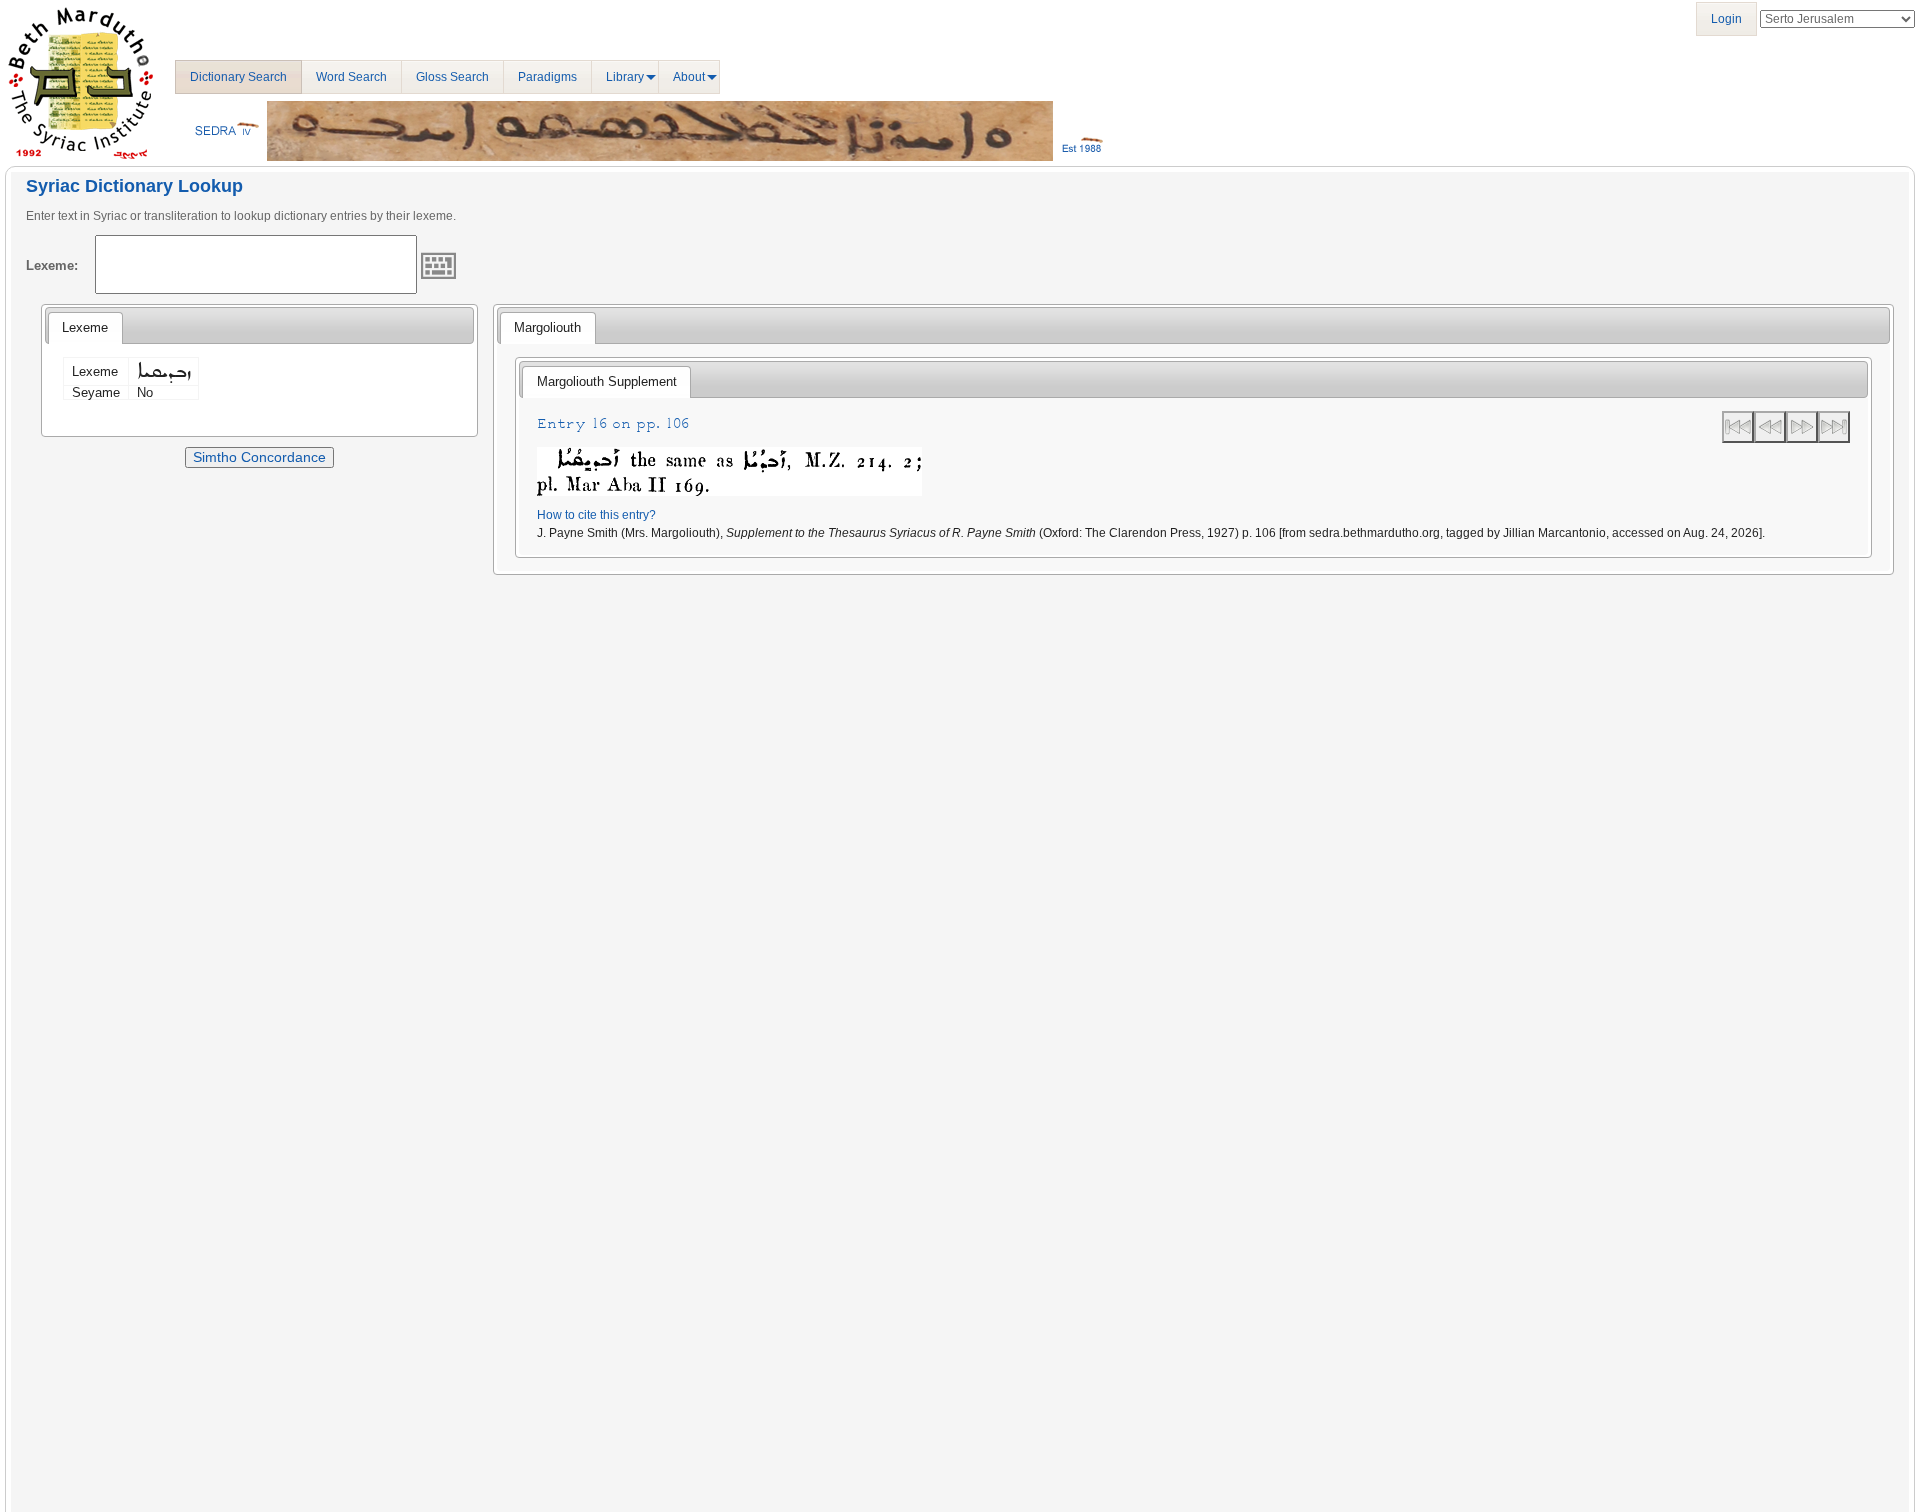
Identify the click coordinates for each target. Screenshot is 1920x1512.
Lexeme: (52, 265)
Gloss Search (452, 77)
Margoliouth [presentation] (547, 327)
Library (625, 77)
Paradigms (547, 77)
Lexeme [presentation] (85, 327)
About (689, 77)
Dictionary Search (238, 77)
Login (1726, 19)
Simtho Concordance (259, 457)
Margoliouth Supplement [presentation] (607, 381)
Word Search (351, 77)
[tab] (85, 328)
